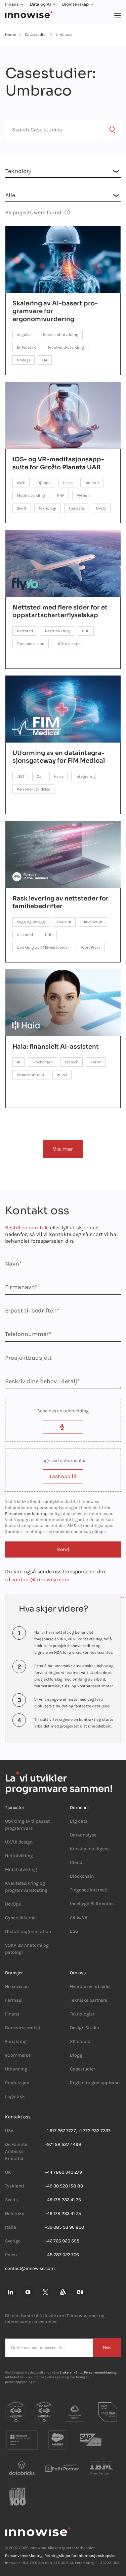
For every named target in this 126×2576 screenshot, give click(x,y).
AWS (21, 483)
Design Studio (85, 2028)
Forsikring (16, 2041)
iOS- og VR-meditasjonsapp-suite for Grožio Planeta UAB (58, 463)
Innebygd (80, 1904)
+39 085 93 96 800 (64, 2227)
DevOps (13, 1904)
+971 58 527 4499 (63, 2144)
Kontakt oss (18, 2117)
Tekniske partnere (89, 2000)
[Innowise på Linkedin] (10, 2292)
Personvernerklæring (27, 1513)
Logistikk (15, 2096)
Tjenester (15, 1807)
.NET (21, 776)
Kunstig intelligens (90, 1849)
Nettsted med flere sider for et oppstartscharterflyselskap (60, 611)
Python (83, 495)
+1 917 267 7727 (60, 2131)
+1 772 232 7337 (94, 2131)
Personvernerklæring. (24, 2556)
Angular (24, 335)
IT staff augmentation (28, 1931)
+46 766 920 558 (62, 2241)
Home (10, 35)
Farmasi (14, 2000)
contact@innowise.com (40, 1579)
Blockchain (43, 1062)
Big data (79, 1821)
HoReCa (64, 922)
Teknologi (48, 508)
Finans (12, 4)
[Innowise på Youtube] (28, 2292)
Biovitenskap (75, 4)
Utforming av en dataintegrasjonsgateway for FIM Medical (59, 757)
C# (39, 776)
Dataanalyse (83, 1835)
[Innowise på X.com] (45, 2292)
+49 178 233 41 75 (63, 2200)
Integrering (86, 776)
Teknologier (82, 2014)
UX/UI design (19, 1842)
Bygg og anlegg (31, 922)
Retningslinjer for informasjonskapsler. (80, 2556)
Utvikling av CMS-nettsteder (43, 947)
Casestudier (36, 35)
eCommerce (18, 2055)
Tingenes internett (89, 1890)
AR (73, 1917)
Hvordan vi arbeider (90, 1986)
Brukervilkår (69, 2373)
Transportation (31, 644)
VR (85, 1917)
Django (44, 483)
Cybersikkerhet (21, 1918)
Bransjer (14, 1973)
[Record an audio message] (63, 1427)
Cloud (76, 1862)
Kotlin (96, 1062)
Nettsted (25, 631)
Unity (101, 508)
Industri (92, 483)
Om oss (78, 1973)
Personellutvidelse (33, 789)
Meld (107, 2347)
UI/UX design (69, 644)
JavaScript (93, 922)
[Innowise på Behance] (80, 2292)
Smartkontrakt (31, 1075)
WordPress (91, 947)
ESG (74, 1931)
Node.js (24, 360)
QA (45, 360)
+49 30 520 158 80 (64, 2186)
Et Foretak (26, 347)
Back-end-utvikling (61, 335)
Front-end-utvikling (66, 347)
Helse (68, 483)
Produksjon (17, 2083)
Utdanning (16, 2069)
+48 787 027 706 (62, 2255)
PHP (61, 495)
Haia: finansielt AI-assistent (56, 1047)
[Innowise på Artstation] (63, 2292)
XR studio (80, 2041)
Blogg (76, 2055)
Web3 (62, 1075)
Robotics (105, 1904)
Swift (22, 508)
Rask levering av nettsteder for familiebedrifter (60, 902)
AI (18, 1062)
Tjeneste (76, 508)
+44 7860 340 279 (63, 2172)
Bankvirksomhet (23, 2028)
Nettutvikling (57, 631)
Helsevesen (17, 1986)
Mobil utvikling (31, 495)
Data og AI (40, 4)
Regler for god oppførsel (95, 2083)
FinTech (72, 1062)
